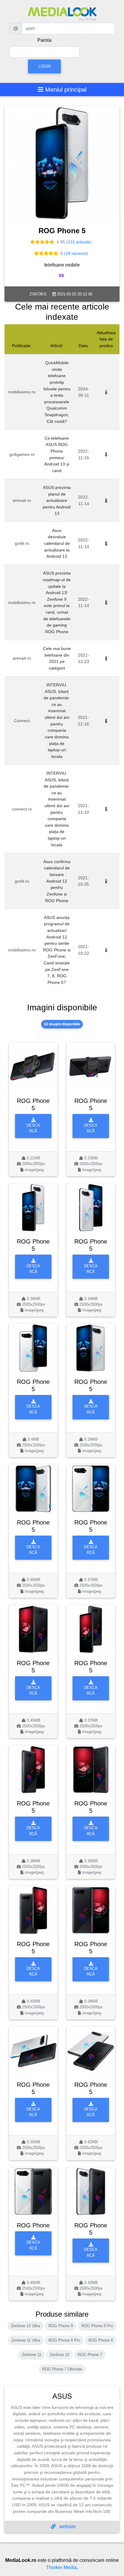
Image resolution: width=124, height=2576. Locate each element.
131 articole (79, 242)
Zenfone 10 (59, 2355)
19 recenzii (76, 253)
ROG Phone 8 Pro (64, 2340)
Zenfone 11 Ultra (26, 2340)
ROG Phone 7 (90, 2355)
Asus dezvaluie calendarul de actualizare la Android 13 (57, 543)
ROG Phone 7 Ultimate (62, 2369)
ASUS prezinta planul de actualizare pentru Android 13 (57, 500)
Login (45, 66)
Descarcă (33, 1128)
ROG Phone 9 (61, 2326)
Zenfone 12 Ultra (26, 2326)
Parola (44, 40)
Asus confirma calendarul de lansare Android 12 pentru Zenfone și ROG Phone (57, 881)
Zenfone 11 (32, 2355)
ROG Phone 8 (101, 2340)
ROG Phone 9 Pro (97, 2326)
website (67, 2527)
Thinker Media (61, 2567)
